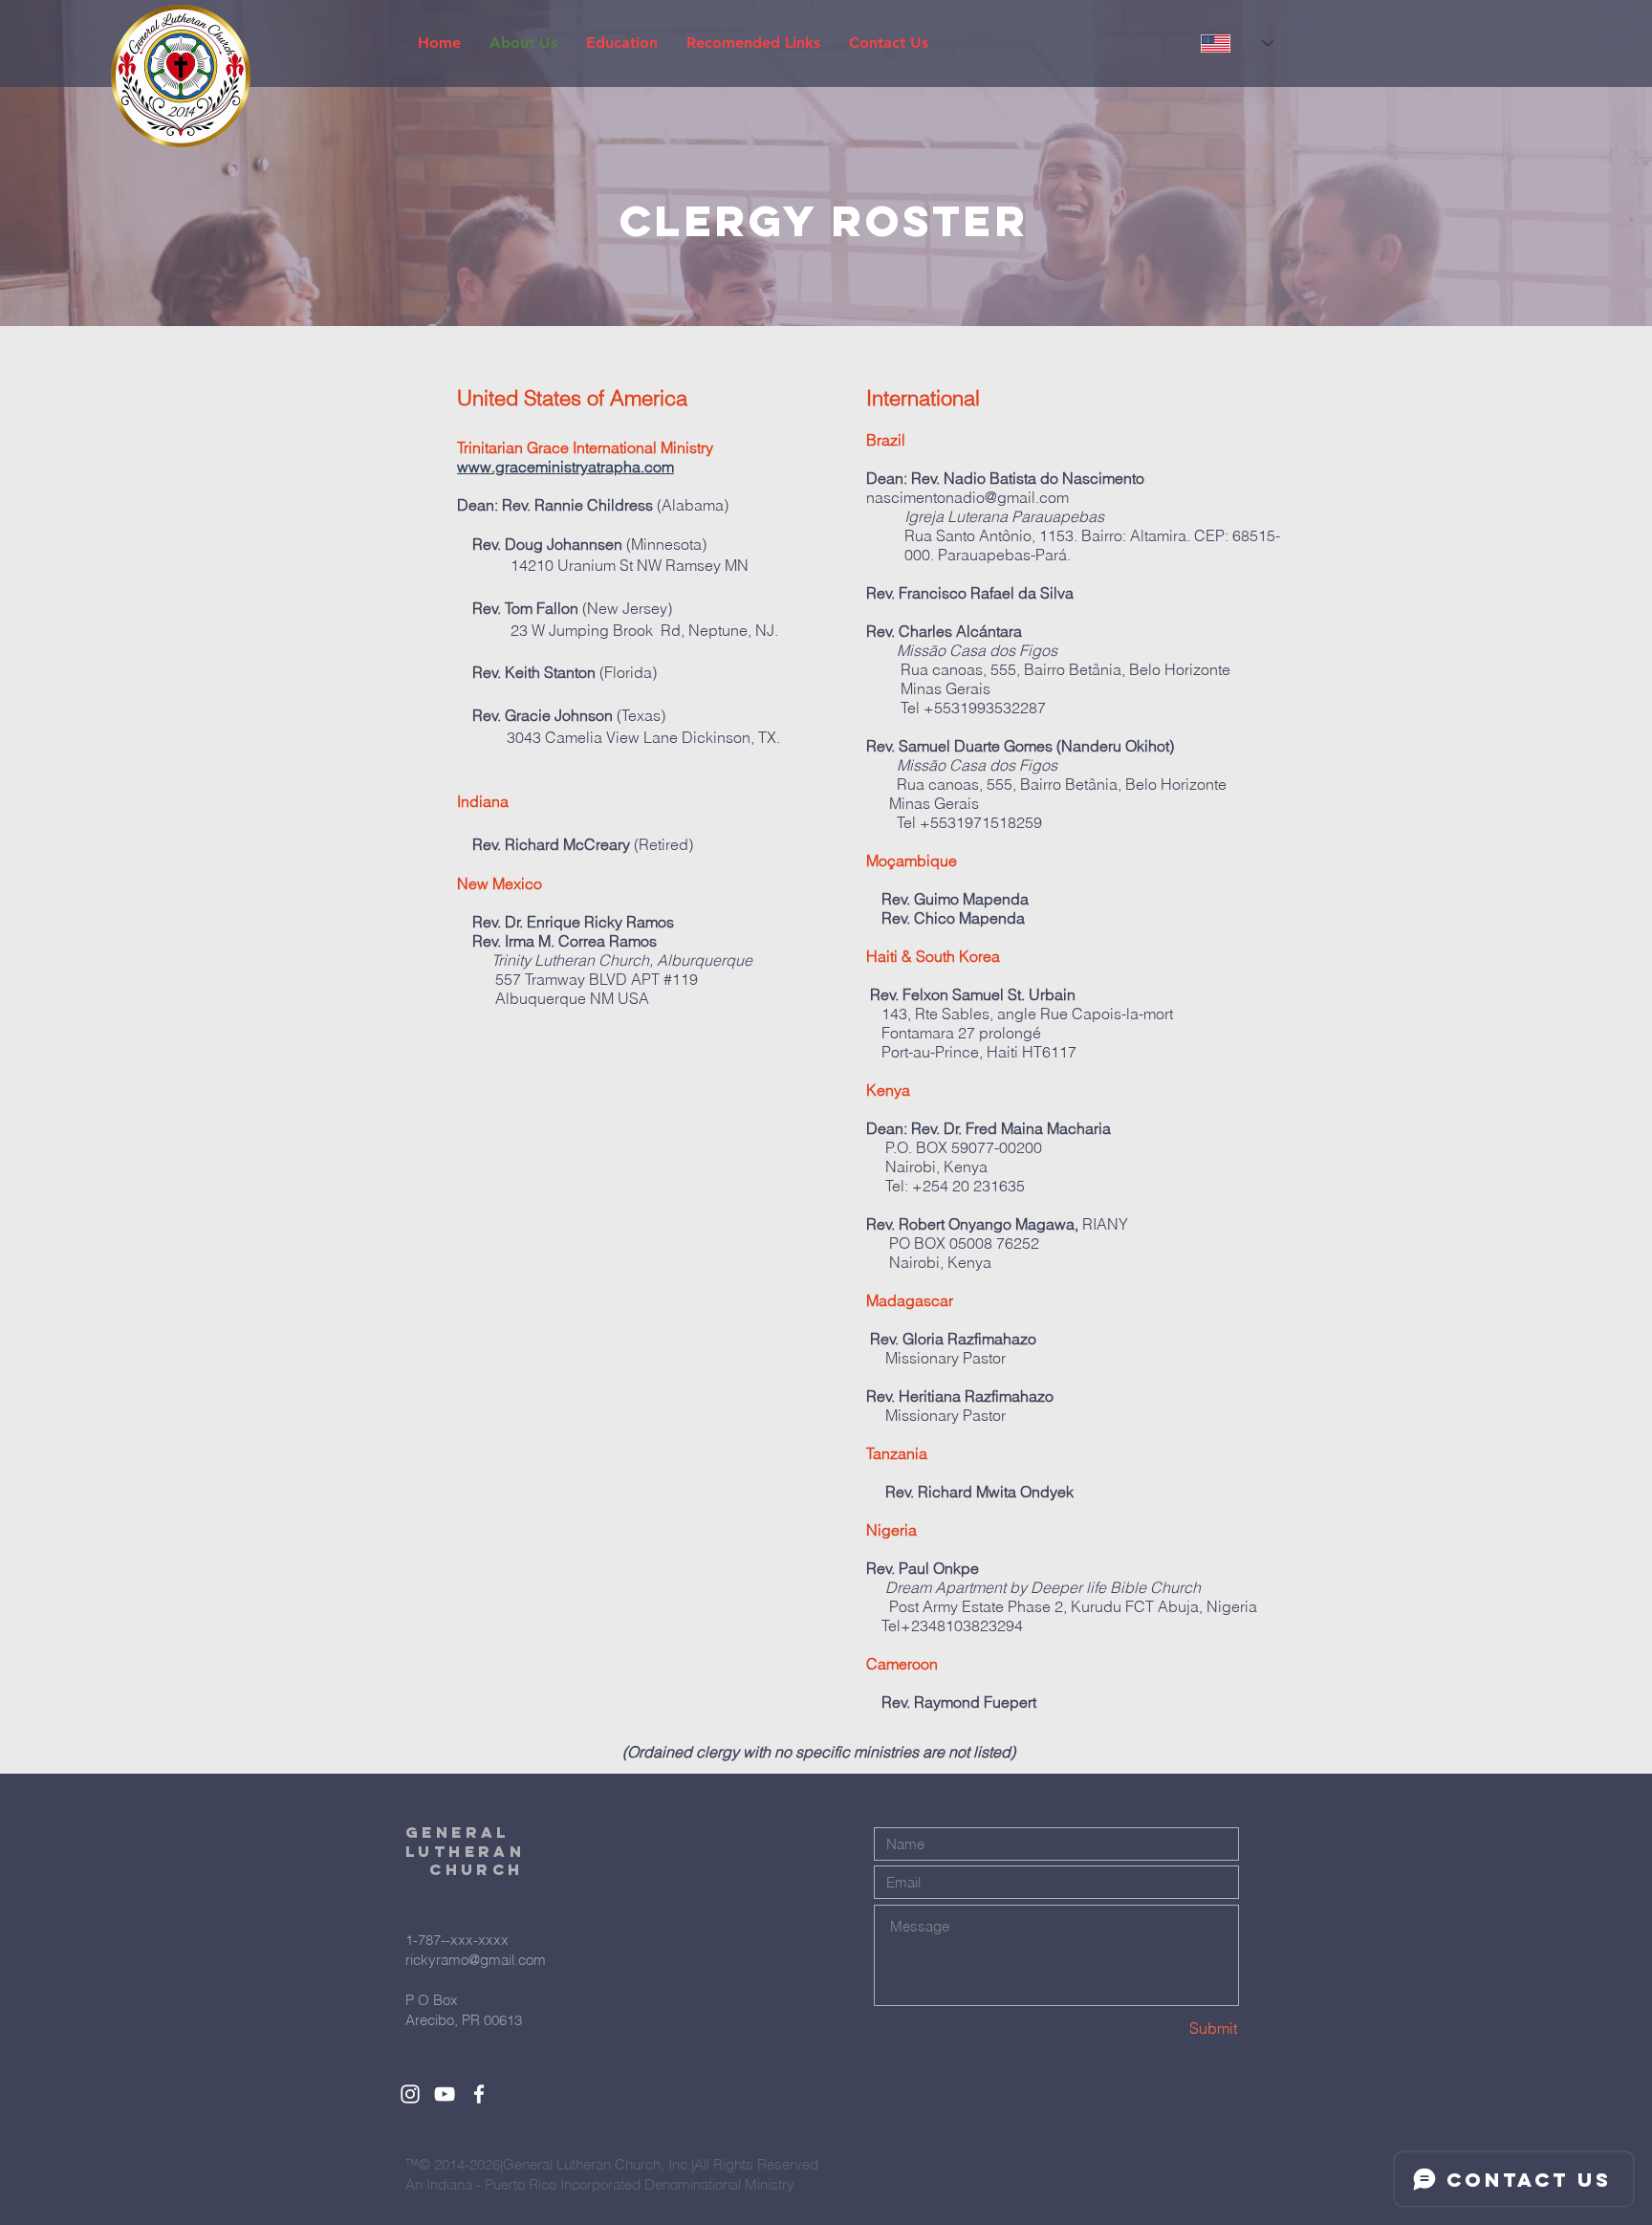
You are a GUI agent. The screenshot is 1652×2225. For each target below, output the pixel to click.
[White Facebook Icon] (479, 2094)
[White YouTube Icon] (445, 2094)
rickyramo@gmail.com (476, 1960)
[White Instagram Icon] (410, 2094)
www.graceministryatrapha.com (565, 467)
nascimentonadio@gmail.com (967, 497)
